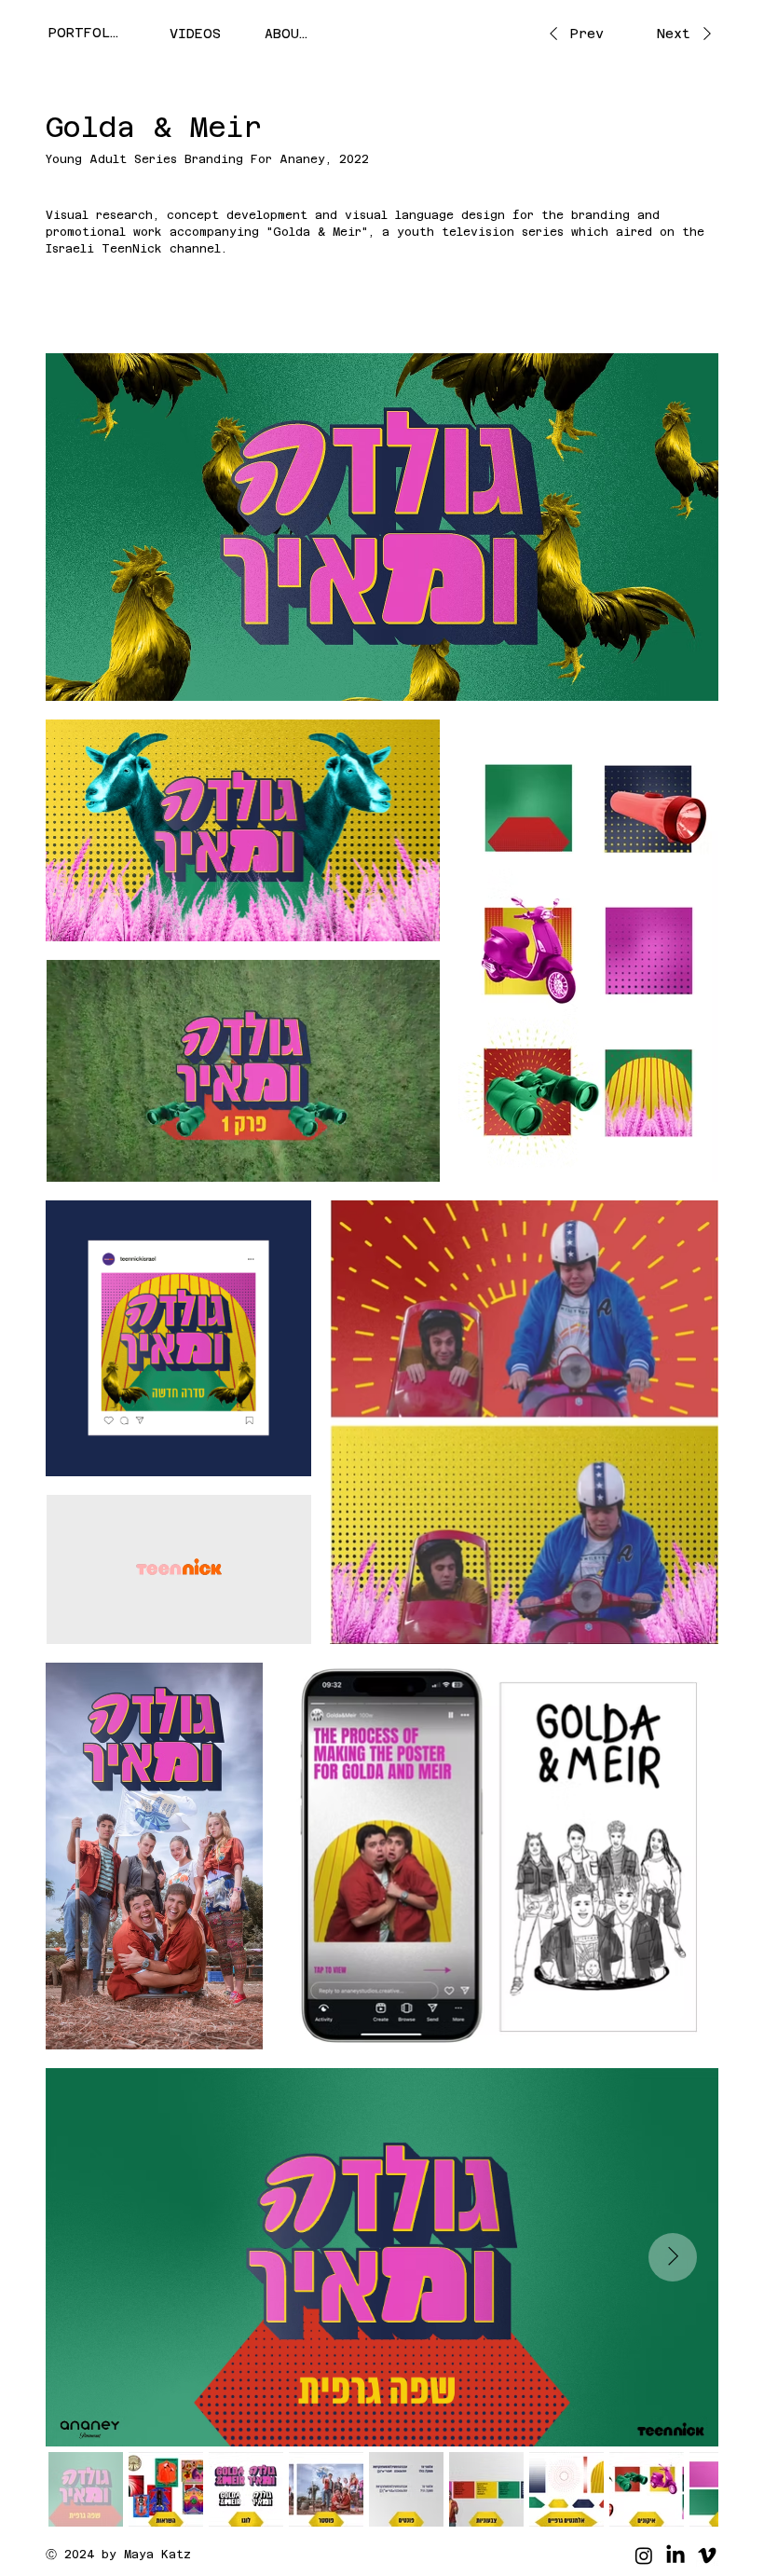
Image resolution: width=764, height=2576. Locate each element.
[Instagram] (644, 2555)
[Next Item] (673, 2257)
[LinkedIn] (675, 2555)
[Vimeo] (707, 2555)
